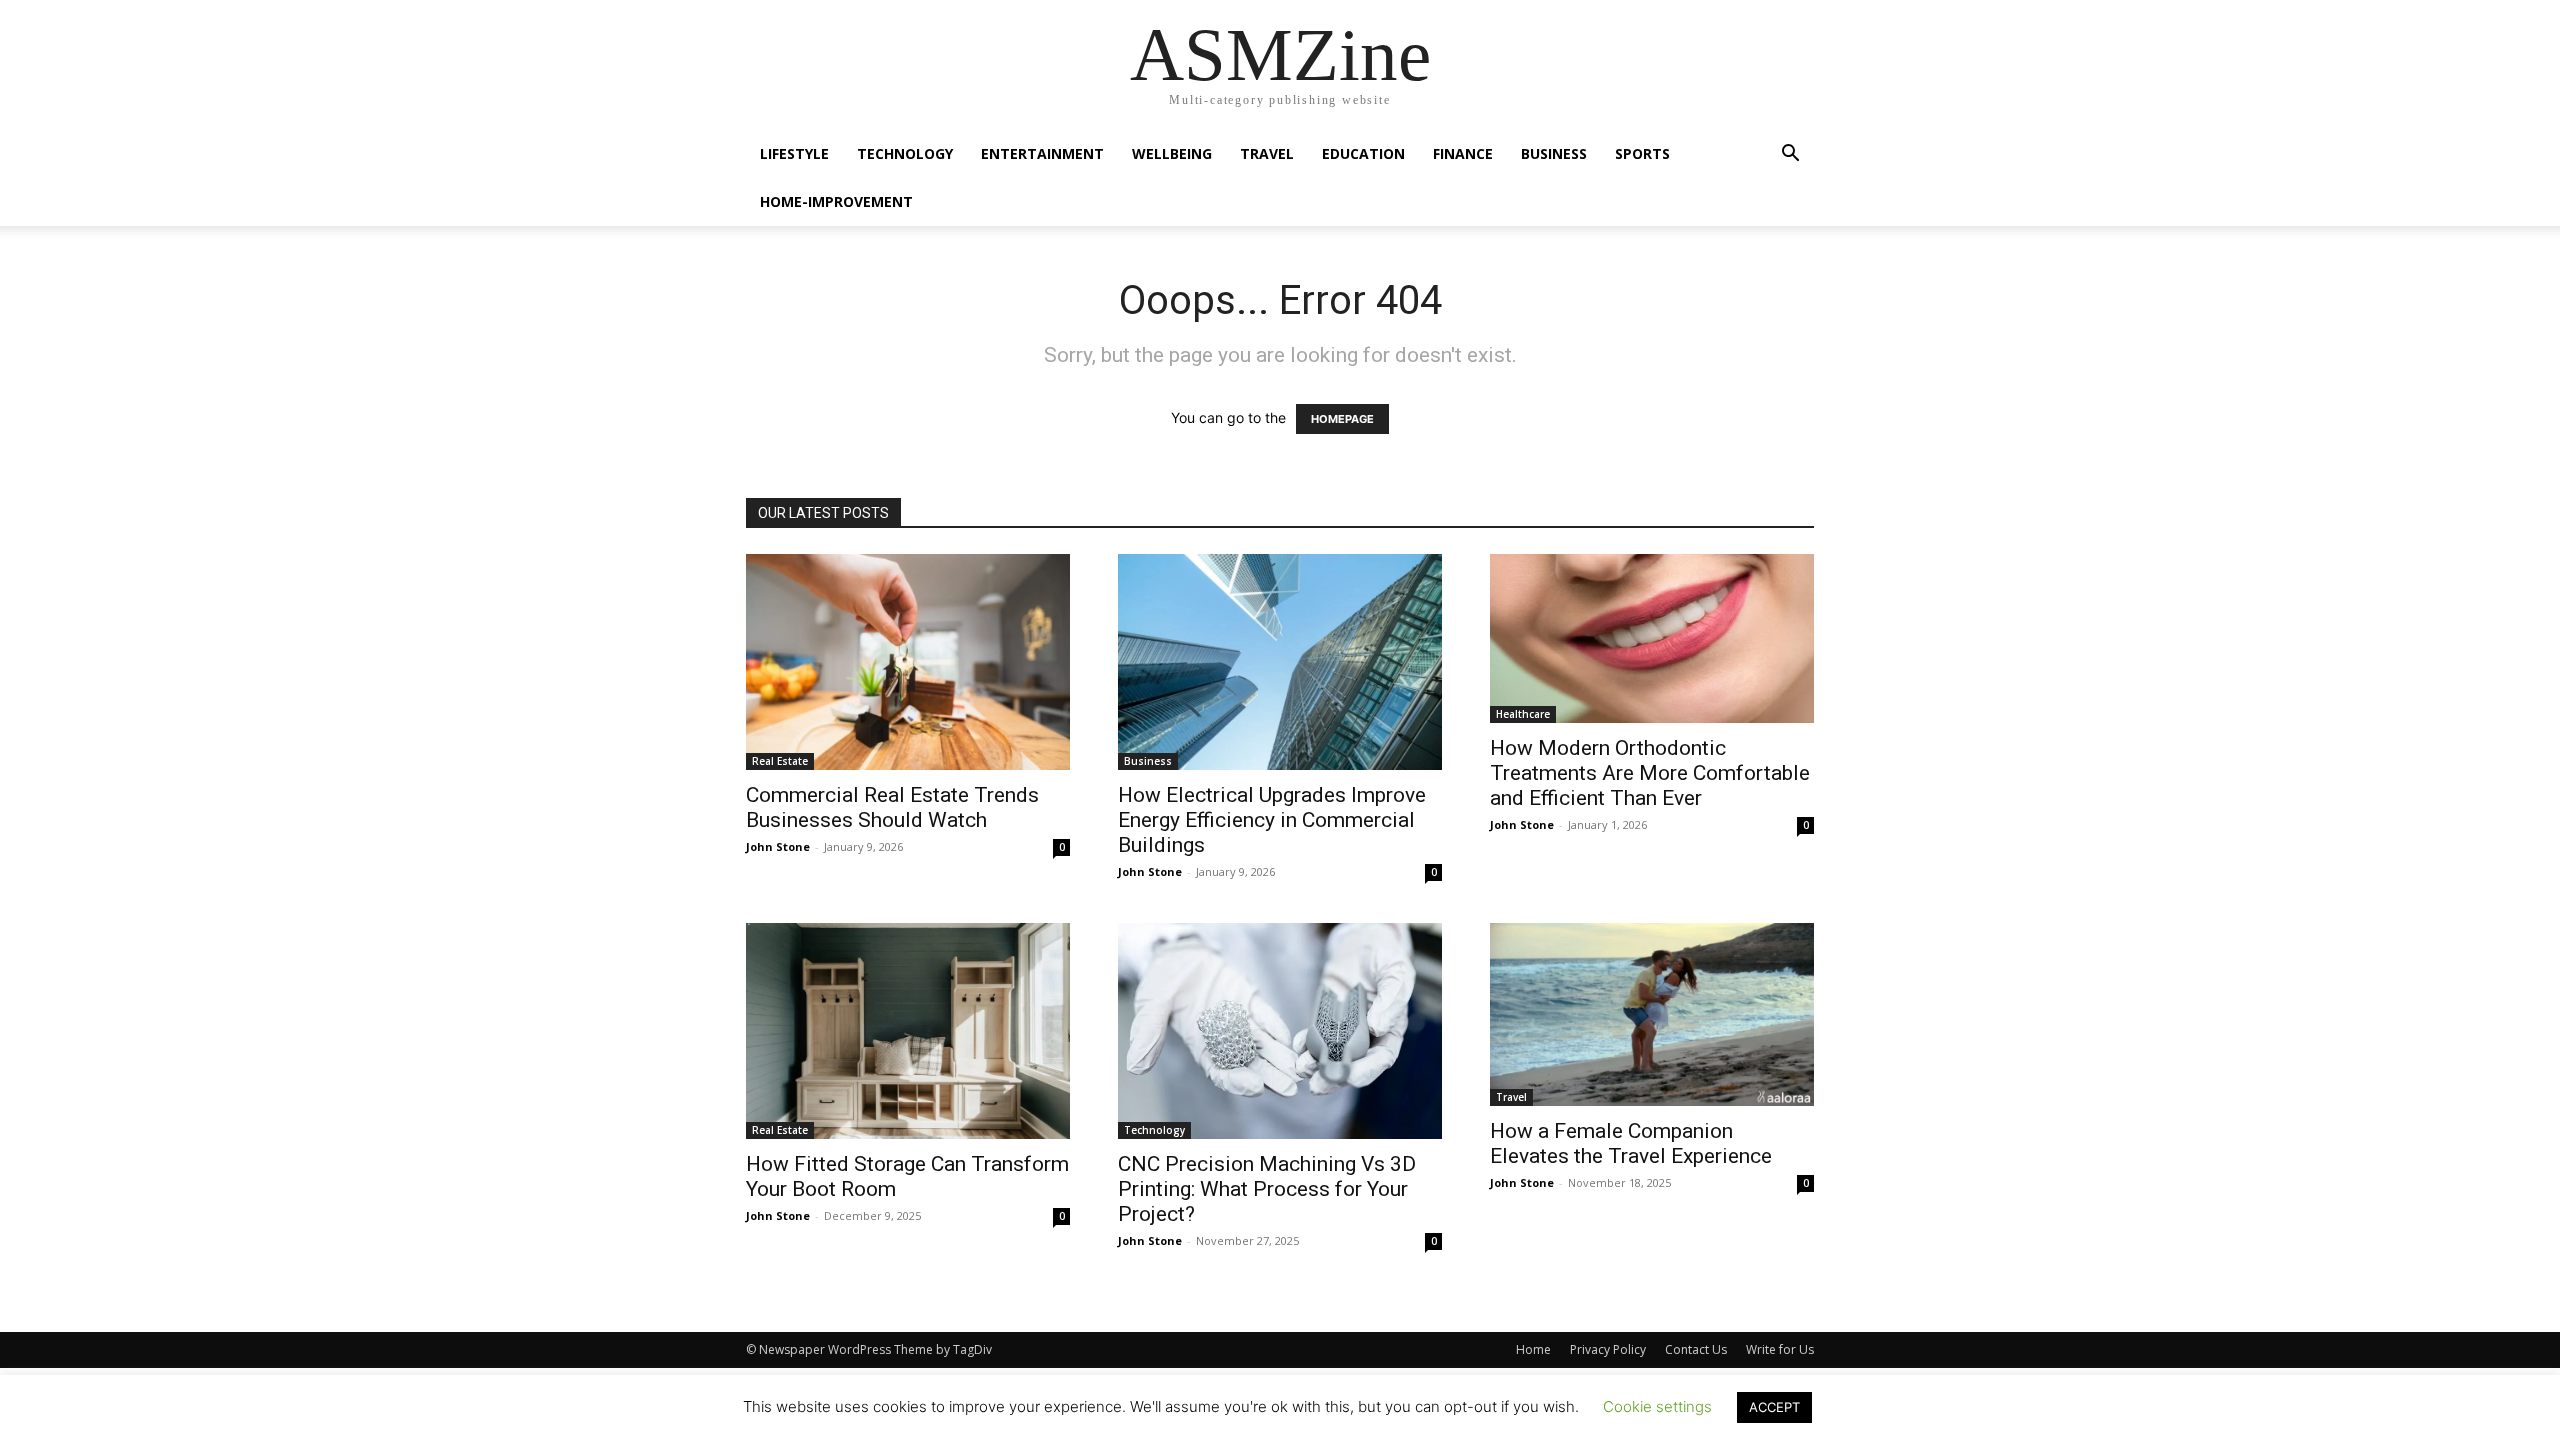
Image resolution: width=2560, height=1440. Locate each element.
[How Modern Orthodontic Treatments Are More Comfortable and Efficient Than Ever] (1652, 638)
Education (1363, 153)
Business (1554, 153)
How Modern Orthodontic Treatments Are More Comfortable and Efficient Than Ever (1650, 773)
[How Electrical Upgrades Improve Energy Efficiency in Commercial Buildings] (1280, 662)
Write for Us (1780, 1349)
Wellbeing (1172, 153)
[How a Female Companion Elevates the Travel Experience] (1652, 1014)
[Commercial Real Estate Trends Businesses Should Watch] (908, 662)
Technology (905, 153)
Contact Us (1696, 1349)
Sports (1642, 153)
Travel (1267, 153)
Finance (1463, 153)
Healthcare (1523, 714)
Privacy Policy (1608, 1349)
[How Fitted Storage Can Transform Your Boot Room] (908, 1031)
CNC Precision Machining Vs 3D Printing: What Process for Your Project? (1267, 1189)
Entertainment (1042, 153)
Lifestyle (794, 153)
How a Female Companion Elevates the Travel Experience (1631, 1143)
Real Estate (780, 761)
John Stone (778, 846)
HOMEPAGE (1342, 419)
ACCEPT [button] (1774, 1407)
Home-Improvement (836, 201)
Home (1533, 1349)
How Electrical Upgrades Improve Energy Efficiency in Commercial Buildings (1272, 820)
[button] (1790, 155)
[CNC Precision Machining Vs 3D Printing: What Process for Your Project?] (1280, 1031)
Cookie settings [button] (1657, 1406)
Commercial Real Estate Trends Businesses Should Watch (892, 807)
